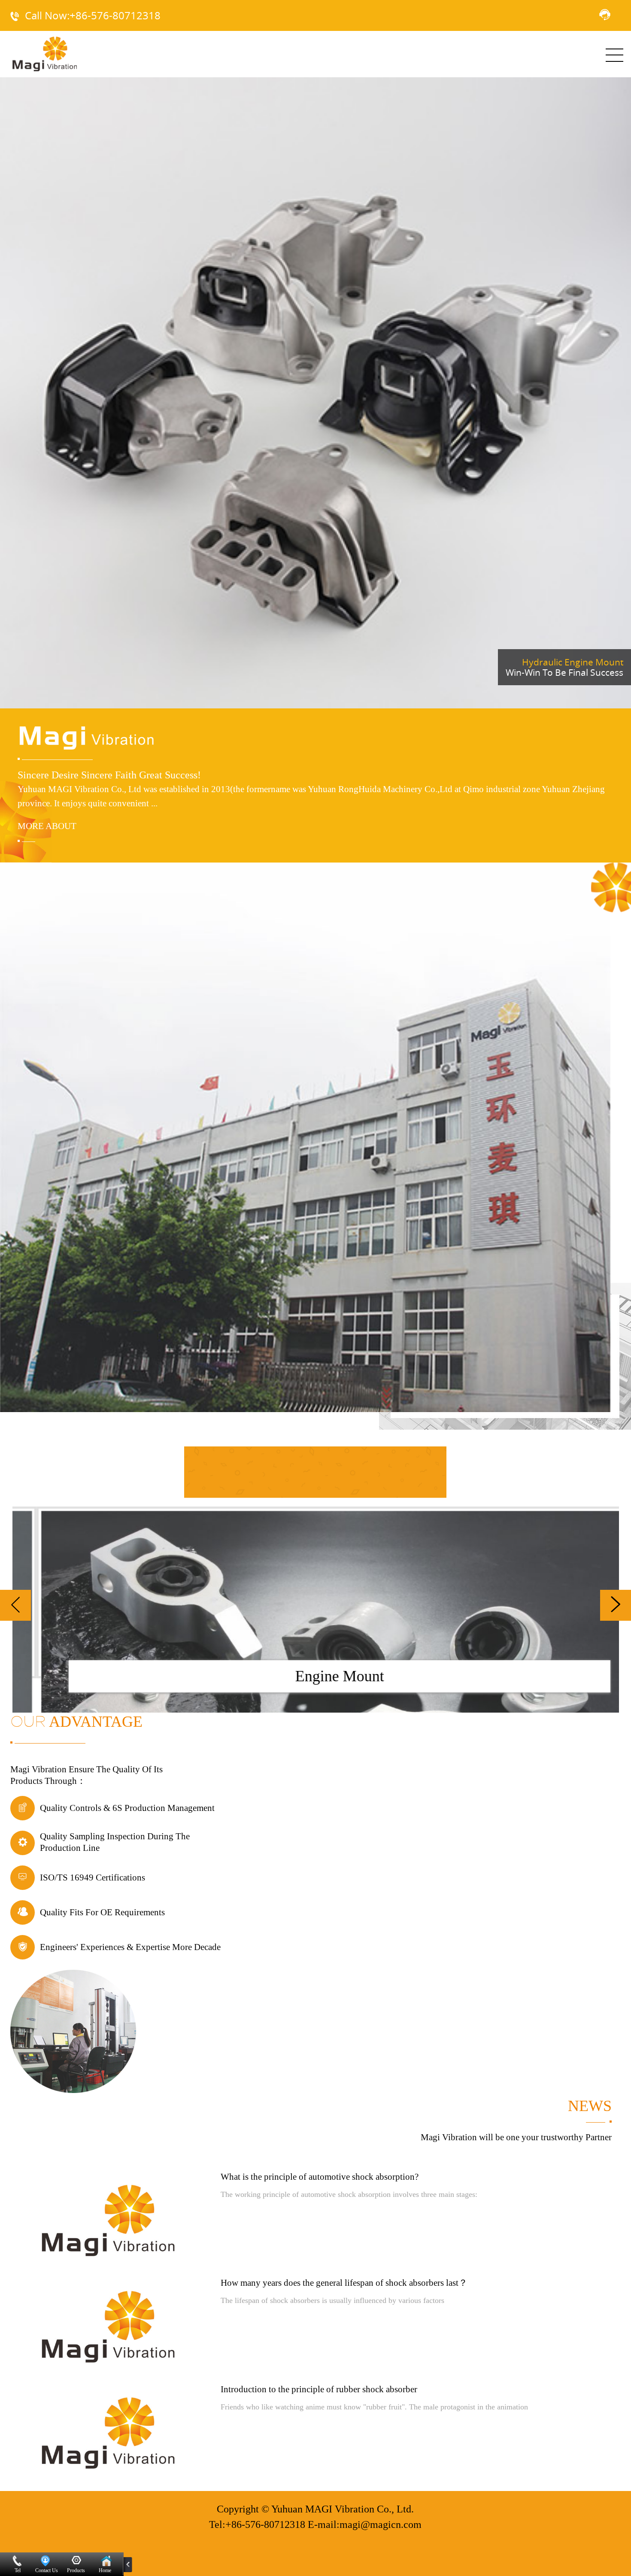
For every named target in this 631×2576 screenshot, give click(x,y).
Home (105, 2570)
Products (76, 2570)
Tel (18, 2570)
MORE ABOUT (47, 826)
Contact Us (47, 2570)
